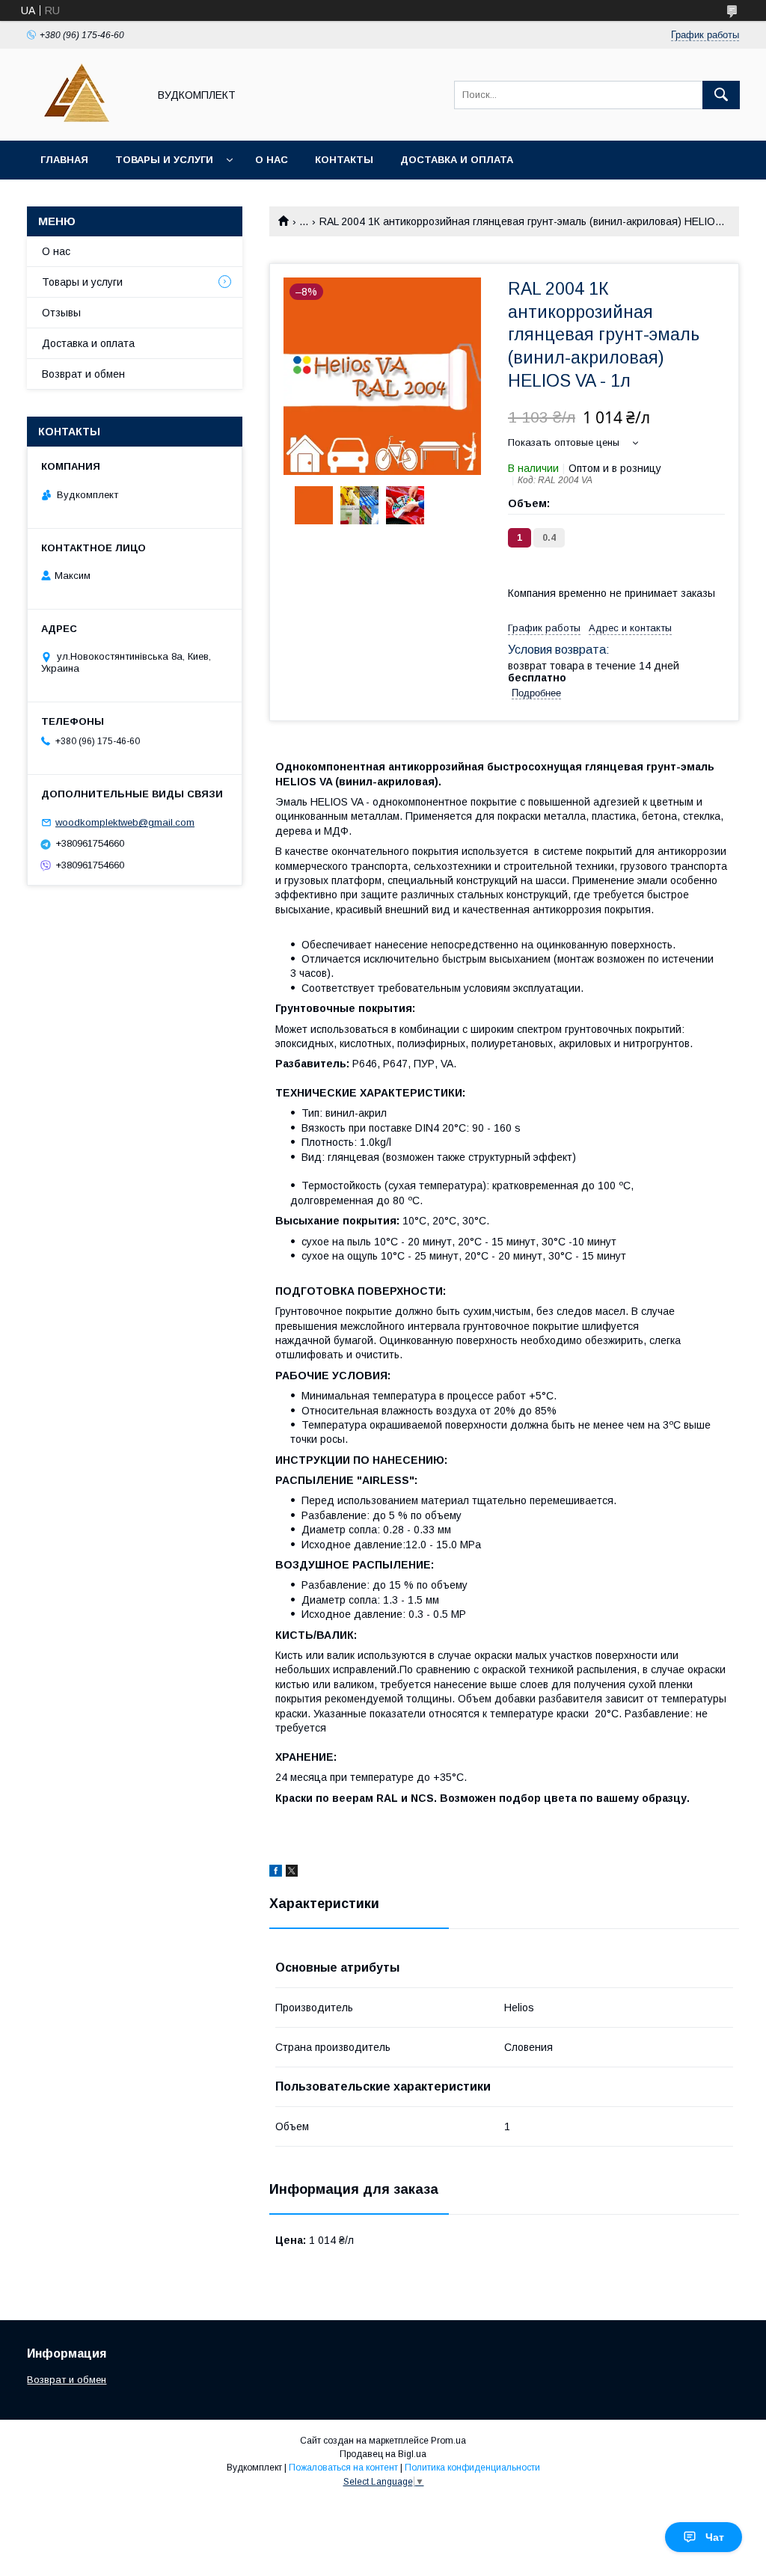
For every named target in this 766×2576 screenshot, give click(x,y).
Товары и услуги (164, 160)
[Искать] (721, 95)
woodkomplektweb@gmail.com (125, 822)
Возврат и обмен (83, 374)
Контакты (344, 160)
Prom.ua (448, 2441)
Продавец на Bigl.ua (383, 2454)
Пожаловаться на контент (343, 2468)
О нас (272, 160)
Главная (64, 160)
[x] (292, 1873)
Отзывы (61, 313)
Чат (715, 2537)
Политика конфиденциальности (472, 2468)
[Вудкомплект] (83, 121)
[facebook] (276, 1873)
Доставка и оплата (457, 160)
